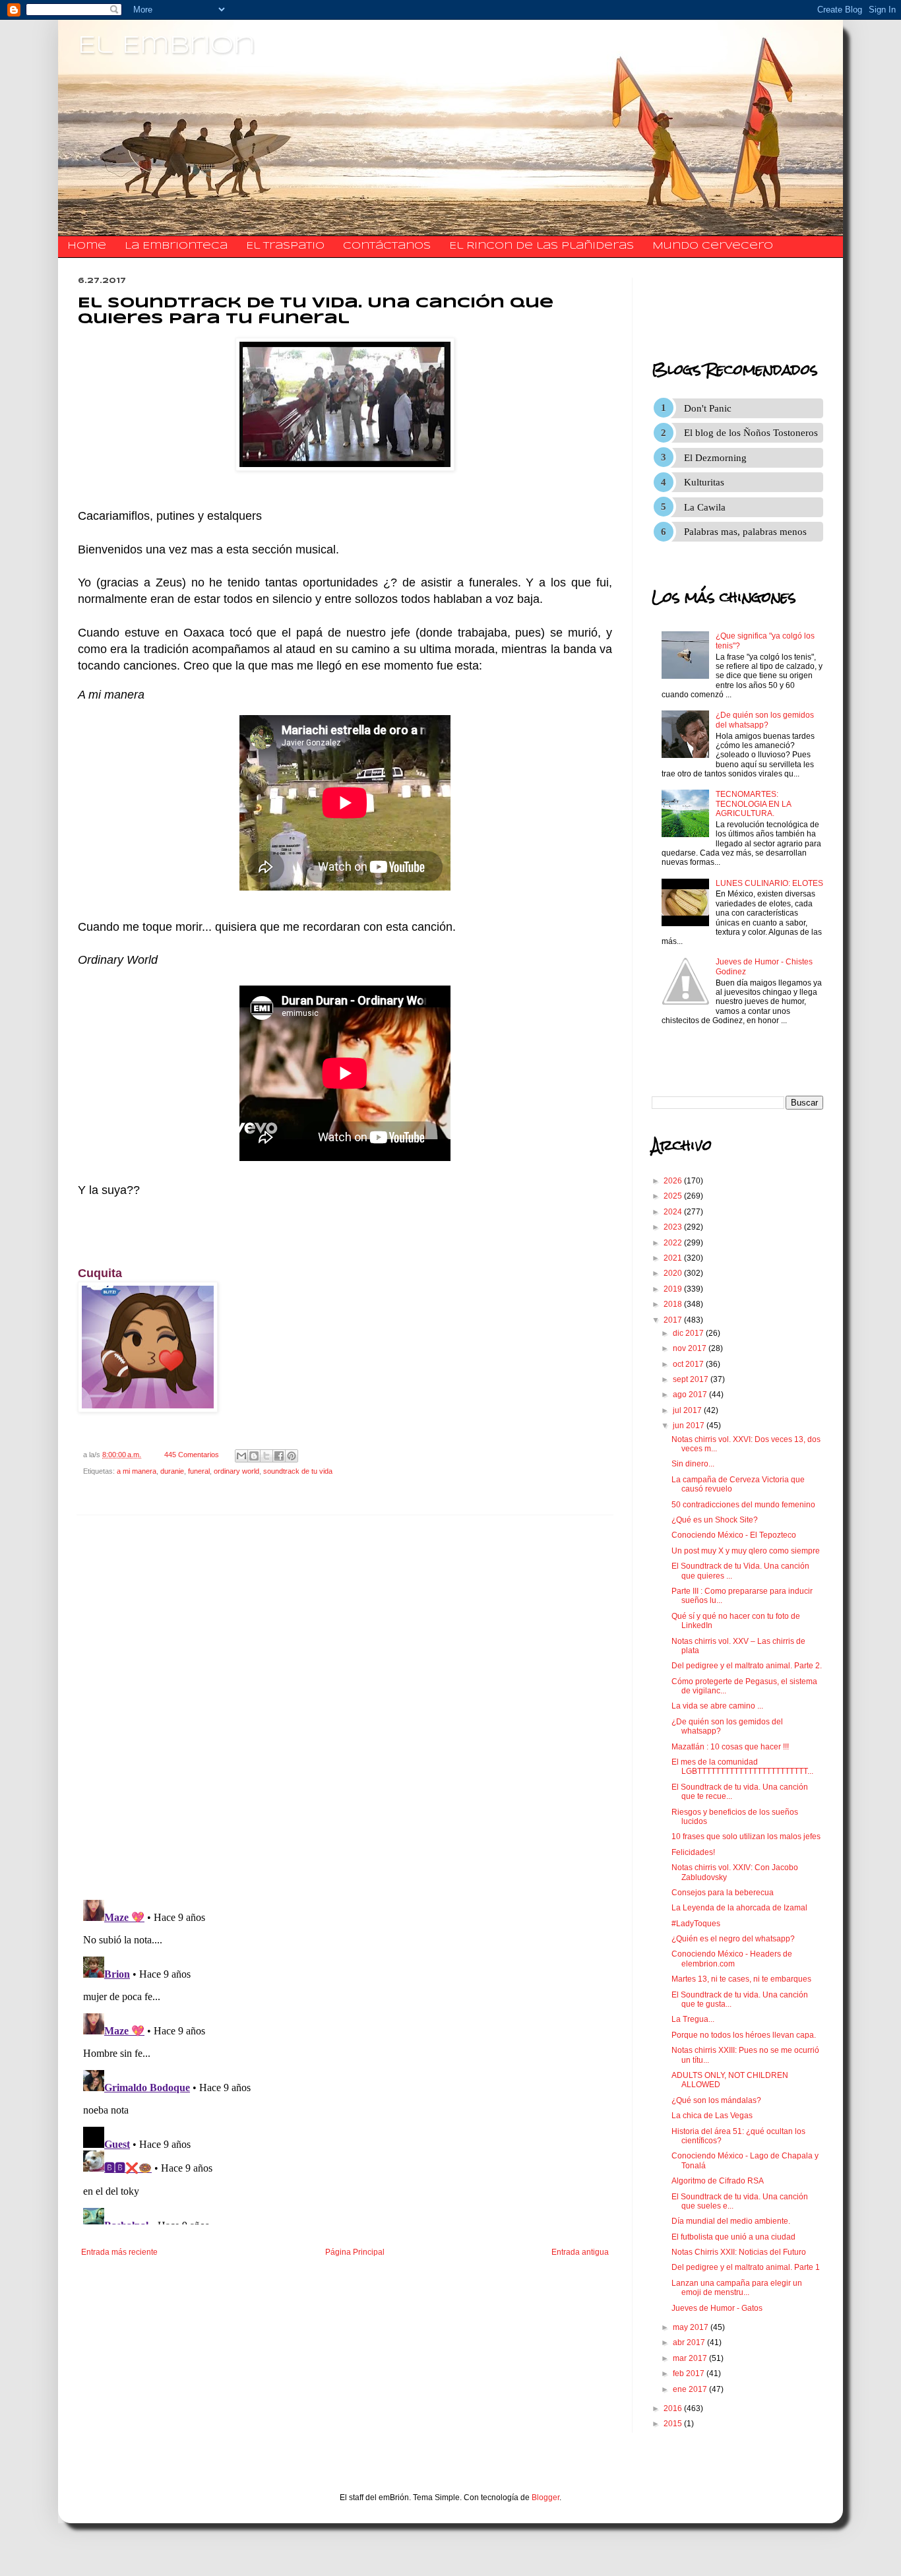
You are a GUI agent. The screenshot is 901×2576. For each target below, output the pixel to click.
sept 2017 (692, 1379)
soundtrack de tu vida (298, 1471)
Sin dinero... (693, 1464)
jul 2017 (688, 1410)
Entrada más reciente (119, 2252)
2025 (674, 1196)
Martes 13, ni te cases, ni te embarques (741, 1979)
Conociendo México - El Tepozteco (734, 1535)
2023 (674, 1227)
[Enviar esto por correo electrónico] (241, 1456)
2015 (674, 2424)
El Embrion (167, 46)
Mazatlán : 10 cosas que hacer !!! (730, 1747)
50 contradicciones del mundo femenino (743, 1505)
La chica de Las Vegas (712, 2116)
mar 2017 (691, 2358)
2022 (674, 1243)
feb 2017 (690, 2373)
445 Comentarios (192, 1455)
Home (87, 246)
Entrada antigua (580, 2252)
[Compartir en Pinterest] (292, 1456)
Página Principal (355, 2252)
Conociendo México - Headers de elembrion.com (732, 1959)
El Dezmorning (715, 458)
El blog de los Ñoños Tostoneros (751, 433)
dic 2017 (689, 1333)
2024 (674, 1212)
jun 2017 (690, 1426)
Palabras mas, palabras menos (745, 532)
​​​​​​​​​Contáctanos (387, 246)
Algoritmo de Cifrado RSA (718, 2181)
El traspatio (285, 246)
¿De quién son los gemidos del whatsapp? (765, 720)
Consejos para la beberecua (723, 1893)
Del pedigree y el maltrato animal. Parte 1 (746, 2267)
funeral (199, 1471)
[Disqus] (345, 1708)
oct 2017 (689, 1364)
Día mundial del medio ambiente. (731, 2221)
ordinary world (236, 1471)
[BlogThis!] (254, 1456)
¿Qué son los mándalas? (716, 2100)
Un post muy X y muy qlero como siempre (746, 1551)
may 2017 (692, 2327)
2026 (674, 1181)
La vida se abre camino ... (717, 1706)
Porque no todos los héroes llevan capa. (744, 2035)
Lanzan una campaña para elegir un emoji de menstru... (737, 2288)
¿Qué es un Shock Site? (715, 1520)
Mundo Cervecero (713, 246)
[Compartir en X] (266, 1456)
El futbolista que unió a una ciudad (733, 2237)
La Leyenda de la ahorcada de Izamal (739, 1908)
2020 (674, 1273)
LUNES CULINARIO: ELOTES (769, 883)
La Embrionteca (176, 246)
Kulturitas (704, 482)
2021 (674, 1258)
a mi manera (137, 1471)
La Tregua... (693, 2019)
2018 (674, 1304)
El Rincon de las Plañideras (542, 246)
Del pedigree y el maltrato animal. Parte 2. (747, 1666)
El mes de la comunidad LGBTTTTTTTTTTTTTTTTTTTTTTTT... (742, 1767)
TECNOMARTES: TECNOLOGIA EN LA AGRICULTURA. (753, 804)
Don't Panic (708, 408)
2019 (674, 1289)
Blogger (545, 2497)
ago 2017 (691, 1395)
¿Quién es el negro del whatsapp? (733, 1939)
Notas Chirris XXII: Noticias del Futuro (739, 2252)
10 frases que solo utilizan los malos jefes (746, 1837)
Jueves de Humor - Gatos (717, 2308)
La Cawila (705, 507)
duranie (172, 1471)
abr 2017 (690, 2342)
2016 (674, 2408)
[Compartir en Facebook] (279, 1456)
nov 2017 (691, 1348)
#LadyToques (696, 1924)
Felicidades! (693, 1852)
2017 (674, 1320)
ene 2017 (691, 2389)
